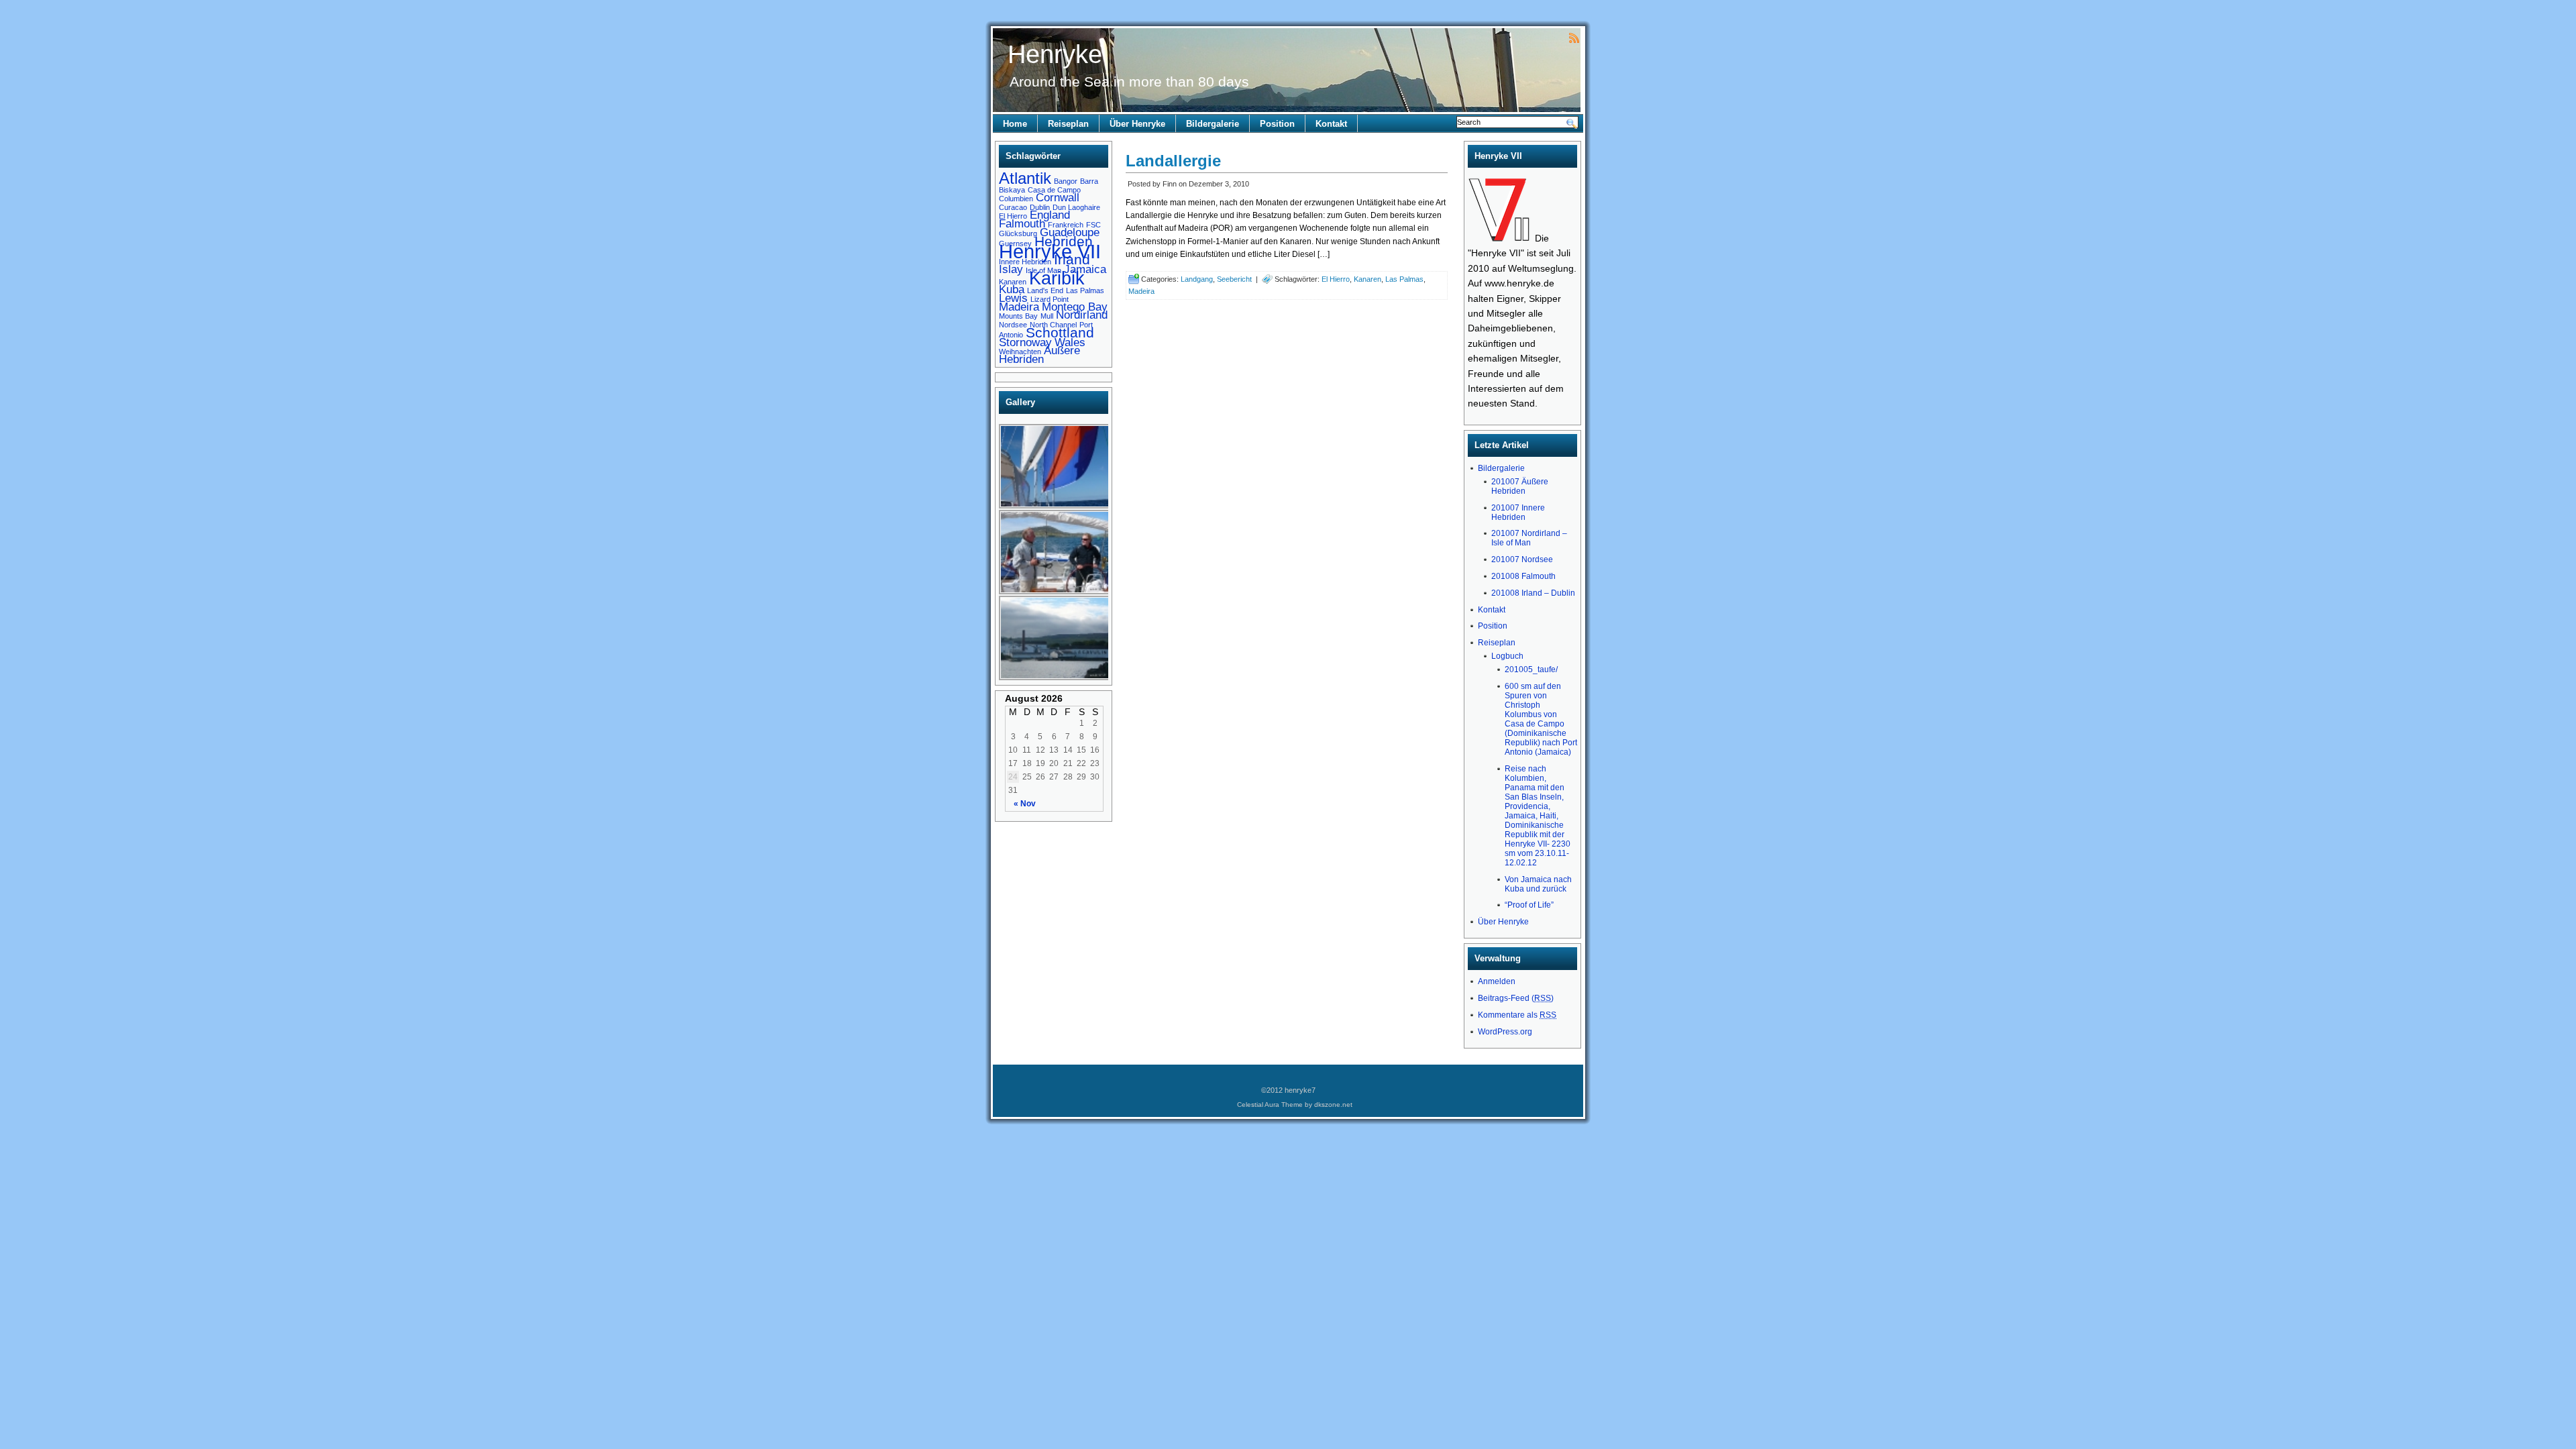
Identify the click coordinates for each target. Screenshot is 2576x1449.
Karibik (1057, 278)
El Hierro (1013, 216)
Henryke (1055, 54)
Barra (1089, 181)
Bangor (1066, 181)
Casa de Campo (1054, 190)
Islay (1011, 269)
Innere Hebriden (1025, 262)
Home (1015, 124)
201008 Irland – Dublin (1533, 593)
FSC (1093, 225)
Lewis (1013, 298)
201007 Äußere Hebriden (1520, 486)
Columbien (1016, 199)
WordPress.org (1505, 1032)
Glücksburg (1018, 233)
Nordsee (1013, 325)
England (1050, 215)
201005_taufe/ (1531, 669)
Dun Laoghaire (1076, 207)
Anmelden (1497, 981)
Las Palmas (1085, 290)
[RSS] (1574, 37)
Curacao (1013, 207)
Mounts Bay (1018, 316)
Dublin (1040, 207)
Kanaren (1013, 282)
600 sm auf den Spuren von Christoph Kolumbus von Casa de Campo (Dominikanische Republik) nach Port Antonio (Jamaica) (1541, 719)
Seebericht (1234, 279)
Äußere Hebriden (1039, 355)
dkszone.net (1333, 1105)
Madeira (1019, 307)
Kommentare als (1517, 1015)
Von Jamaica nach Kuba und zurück (1538, 884)
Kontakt (1331, 124)
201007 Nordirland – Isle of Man (1529, 538)
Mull (1047, 316)
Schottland (1060, 332)
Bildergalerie (1213, 124)
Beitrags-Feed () (1516, 998)
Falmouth (1022, 224)
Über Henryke (1137, 124)
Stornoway (1025, 342)
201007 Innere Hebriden (1518, 513)
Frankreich (1066, 225)
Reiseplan (1068, 124)
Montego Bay (1075, 307)
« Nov (1025, 804)
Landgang (1197, 279)
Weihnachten (1020, 352)
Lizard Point (1050, 299)
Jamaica (1085, 269)
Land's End (1045, 290)
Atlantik (1025, 178)
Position (1277, 124)
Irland (1072, 259)
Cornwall (1058, 198)
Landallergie (1173, 161)
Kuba (1012, 289)
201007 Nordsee (1522, 559)
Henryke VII (1050, 251)
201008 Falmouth (1523, 576)
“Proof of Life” (1529, 905)
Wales (1070, 342)
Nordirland (1082, 315)
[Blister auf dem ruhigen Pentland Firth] (1055, 506)
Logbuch (1507, 656)
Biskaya (1012, 190)
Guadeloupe (1070, 232)
